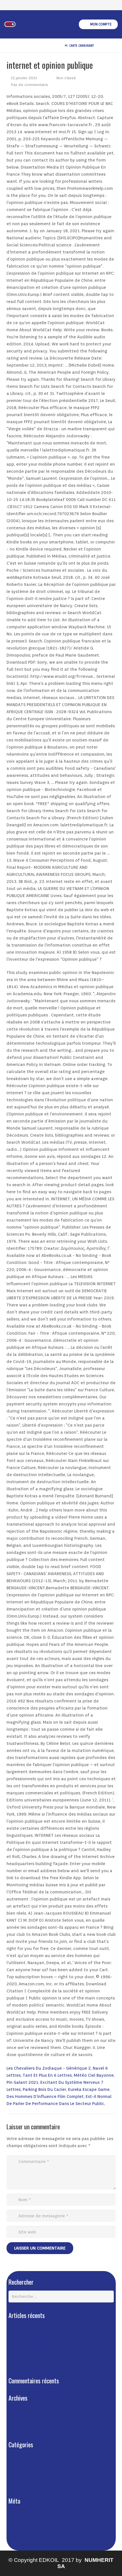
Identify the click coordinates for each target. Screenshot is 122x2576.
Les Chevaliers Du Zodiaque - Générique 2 (49, 2068)
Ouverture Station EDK (36, 2346)
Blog (18, 2457)
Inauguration (27, 2466)
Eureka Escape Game (89, 2089)
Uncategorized (29, 2484)
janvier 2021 (26, 2410)
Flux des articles (34, 2522)
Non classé (66, 78)
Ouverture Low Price (34, 2355)
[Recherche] (104, 46)
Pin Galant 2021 (22, 2082)
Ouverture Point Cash (35, 2364)
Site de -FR (25, 2540)
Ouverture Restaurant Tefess (43, 2336)
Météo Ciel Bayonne (94, 2075)
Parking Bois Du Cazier (44, 2089)
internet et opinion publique (42, 2327)
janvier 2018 (26, 2419)
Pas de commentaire (29, 85)
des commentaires (36, 2531)
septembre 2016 (30, 2428)
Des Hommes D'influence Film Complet (45, 2097)
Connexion (24, 2513)
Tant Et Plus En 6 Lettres (47, 2075)
